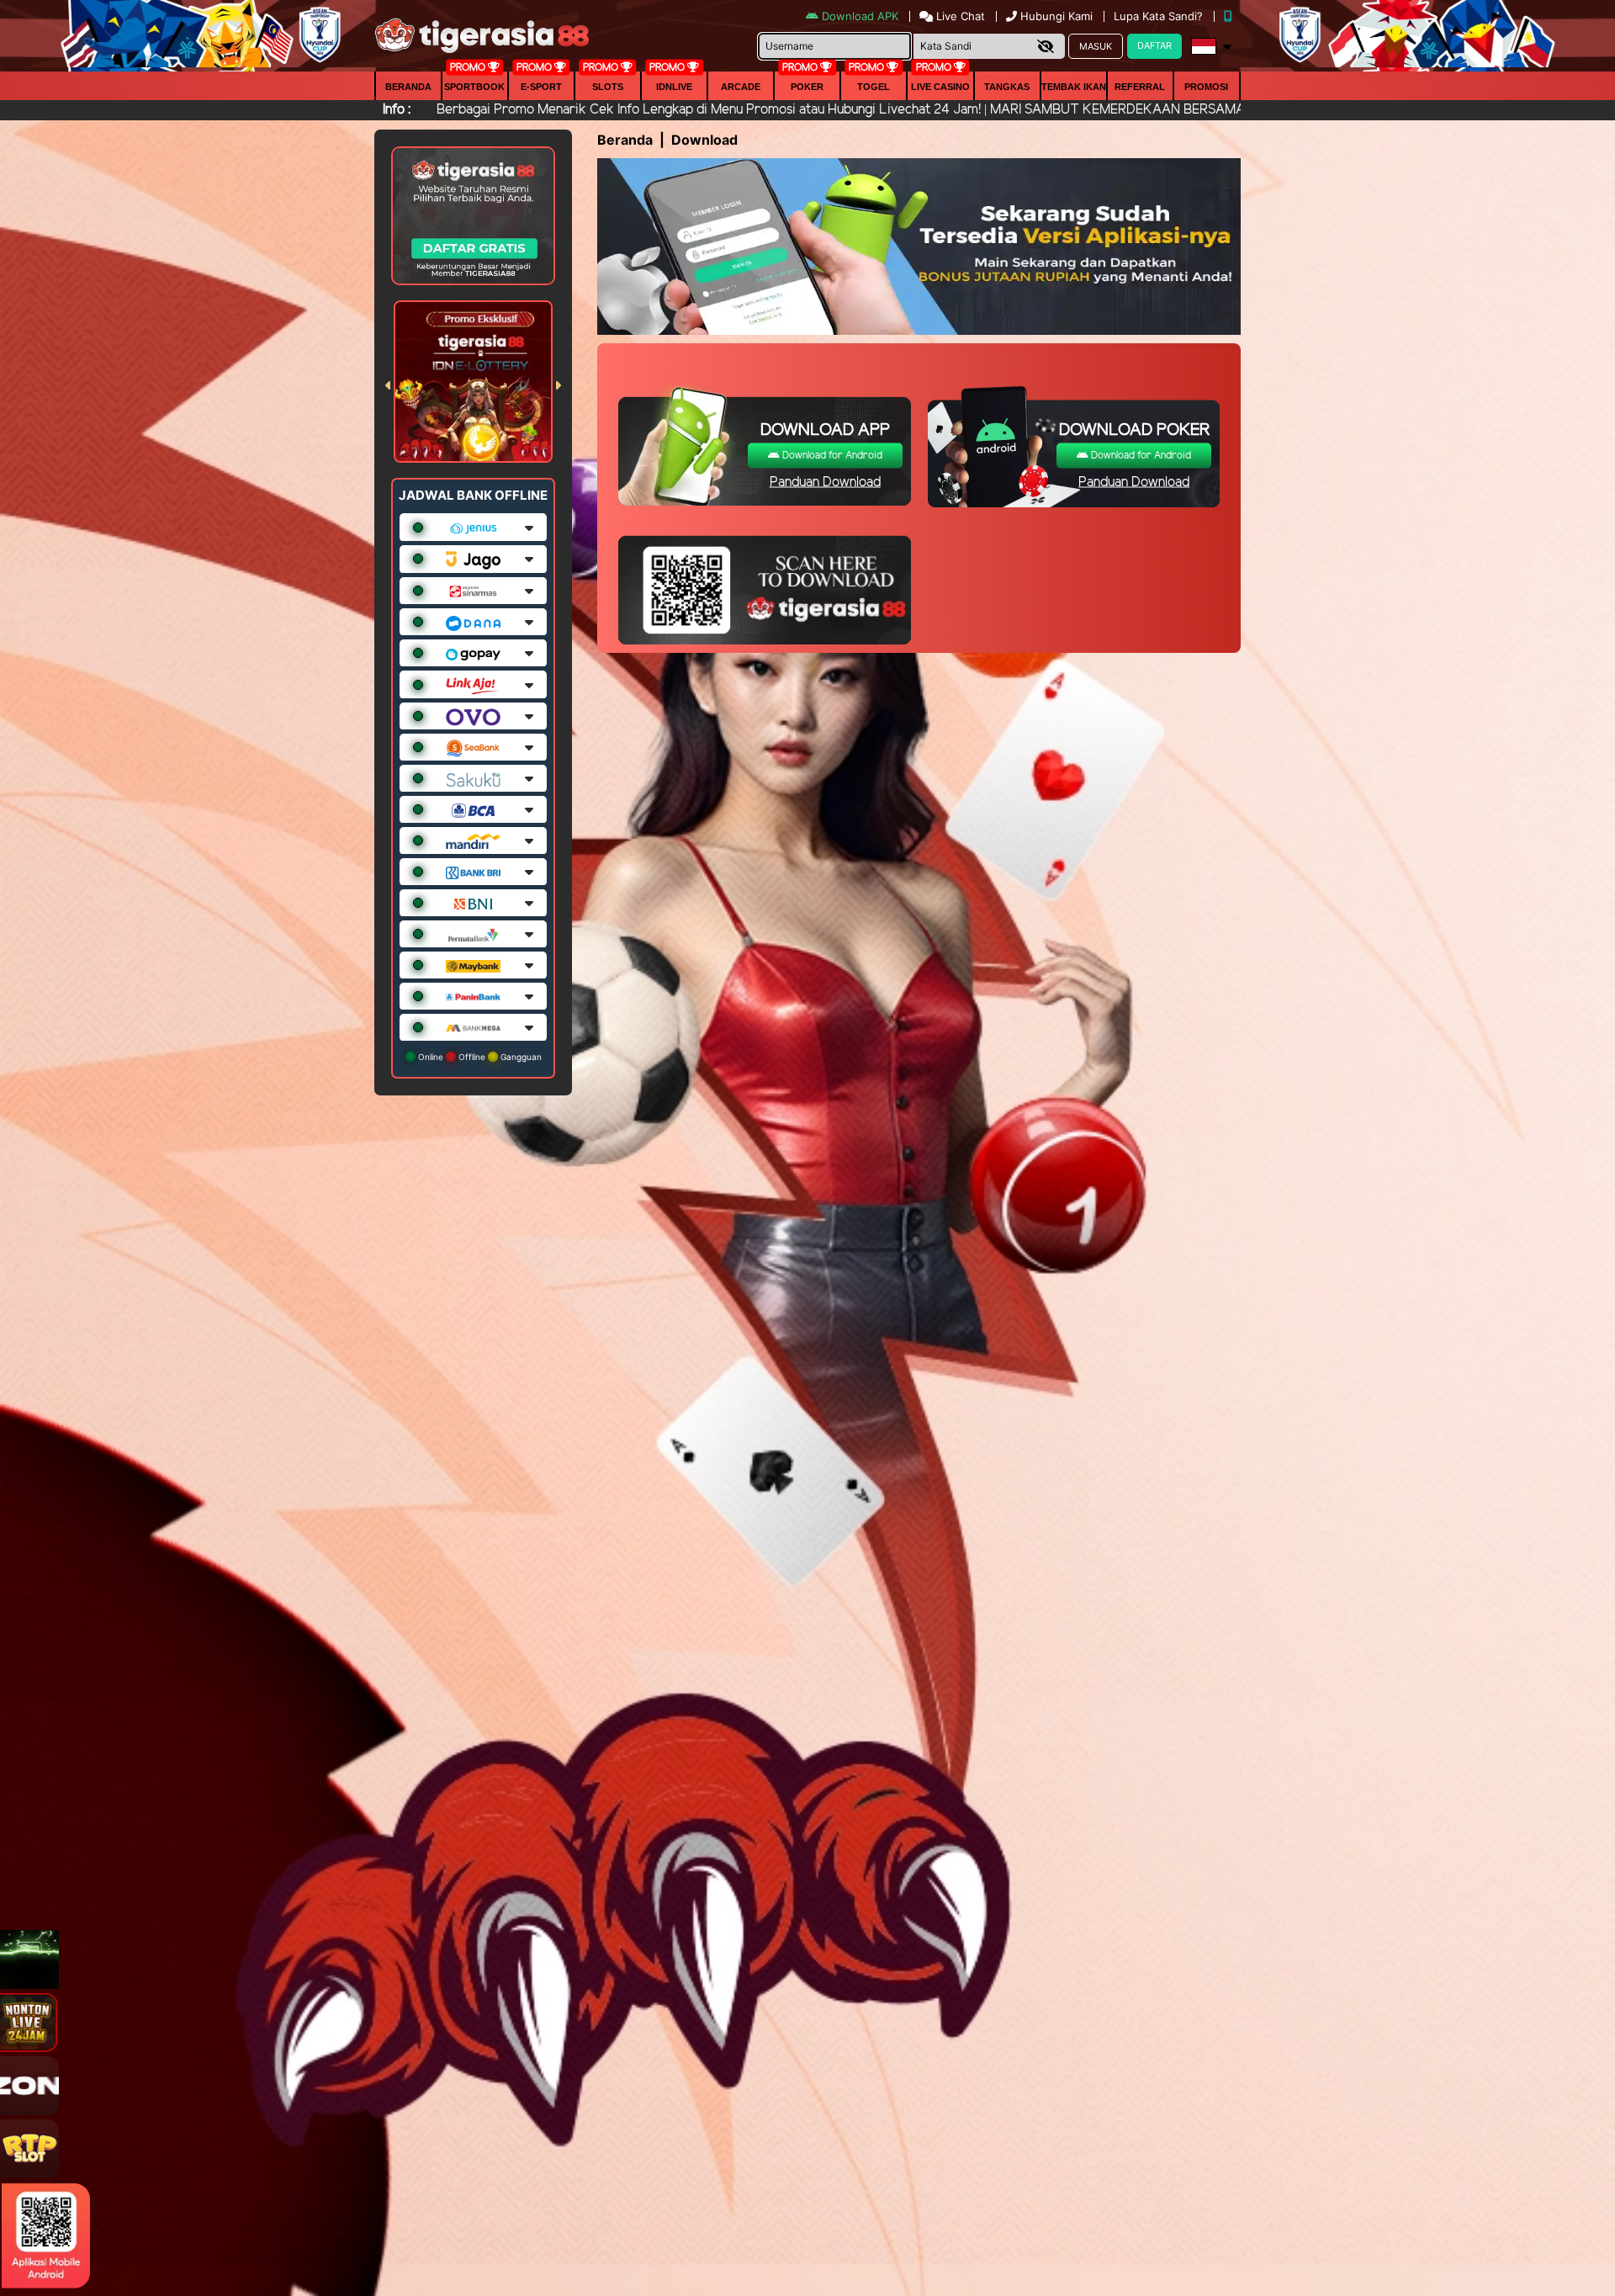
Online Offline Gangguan (479, 1057)
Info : (397, 110)
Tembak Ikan (1074, 87)
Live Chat (959, 16)
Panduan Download (825, 482)
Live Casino (940, 87)
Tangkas (1007, 87)
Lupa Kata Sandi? (1160, 16)
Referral (1140, 87)
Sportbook (474, 87)
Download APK (860, 16)
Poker (807, 87)
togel (874, 87)
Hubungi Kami (1056, 16)
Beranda (408, 87)
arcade (741, 87)
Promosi (1206, 87)
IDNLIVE (674, 87)
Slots (608, 87)
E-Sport (541, 87)
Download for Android (831, 455)
